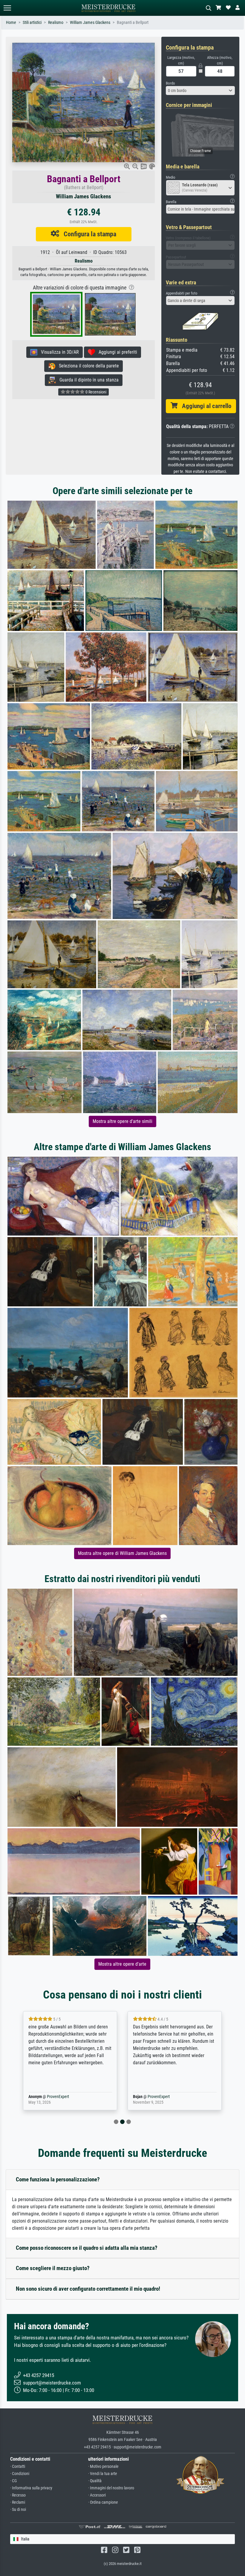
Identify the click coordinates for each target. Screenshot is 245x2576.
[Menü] (7, 8)
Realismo (56, 23)
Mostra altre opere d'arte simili (122, 1121)
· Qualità (95, 2481)
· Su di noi (18, 2510)
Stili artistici (32, 23)
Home (11, 23)
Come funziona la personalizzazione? (58, 2179)
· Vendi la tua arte (103, 2474)
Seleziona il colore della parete (87, 366)
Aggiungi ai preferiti (116, 352)
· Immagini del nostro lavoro (111, 2488)
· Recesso (18, 2495)
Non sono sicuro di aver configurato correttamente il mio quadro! (88, 2289)
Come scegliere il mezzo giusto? (53, 2268)
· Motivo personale (103, 2467)
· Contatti (18, 2467)
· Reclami (18, 2502)
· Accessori (97, 2495)
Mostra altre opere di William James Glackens (122, 1553)
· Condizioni (20, 2474)
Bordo (170, 83)
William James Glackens (90, 23)
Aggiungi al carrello (204, 406)
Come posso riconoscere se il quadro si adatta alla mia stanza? (87, 2248)
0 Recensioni (95, 392)
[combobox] (200, 91)
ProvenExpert (56, 2097)
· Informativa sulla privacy (31, 2488)
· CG (13, 2481)
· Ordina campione (103, 2502)
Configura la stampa (88, 234)
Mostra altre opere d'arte (122, 1964)
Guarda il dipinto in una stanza (87, 380)
